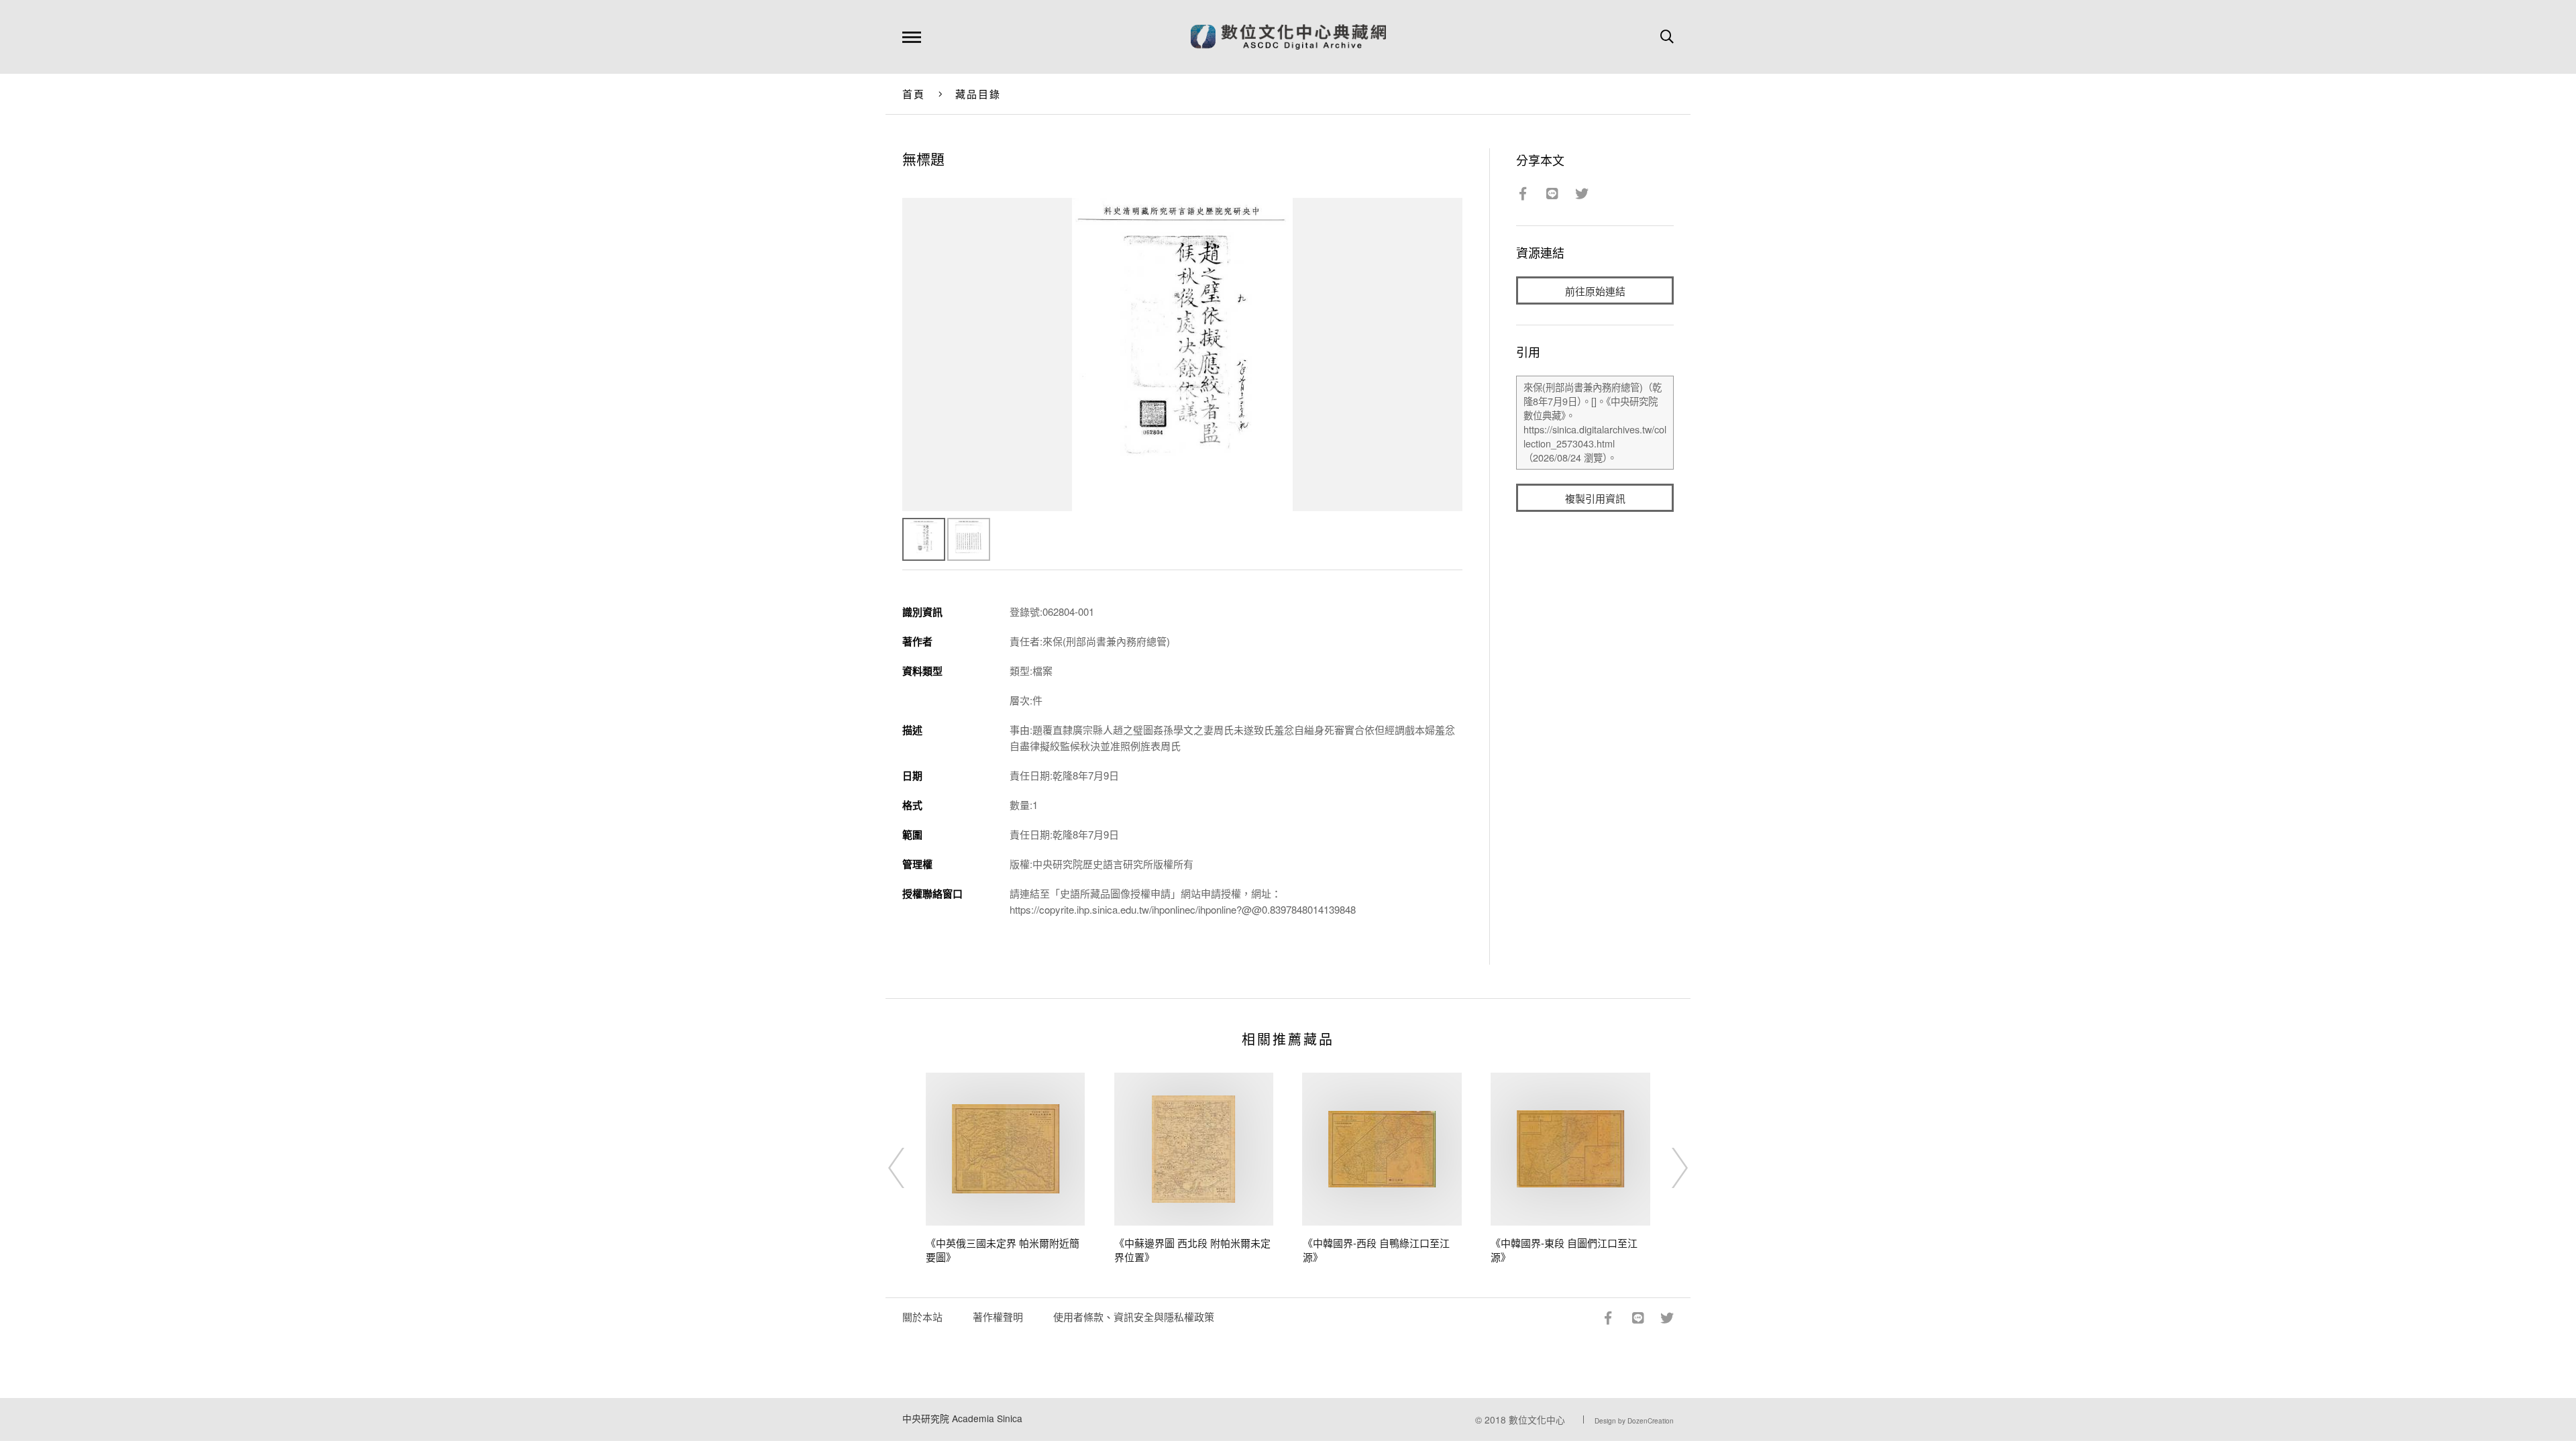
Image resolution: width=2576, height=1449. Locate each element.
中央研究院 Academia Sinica (962, 1418)
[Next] (1668, 1168)
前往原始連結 (1595, 291)
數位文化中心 (1537, 1419)
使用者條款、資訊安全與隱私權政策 (1134, 1317)
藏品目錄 (978, 94)
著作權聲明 (998, 1317)
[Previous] (908, 1168)
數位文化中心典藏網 (1288, 37)
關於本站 (922, 1317)
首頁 (914, 94)
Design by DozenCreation (1634, 1421)
